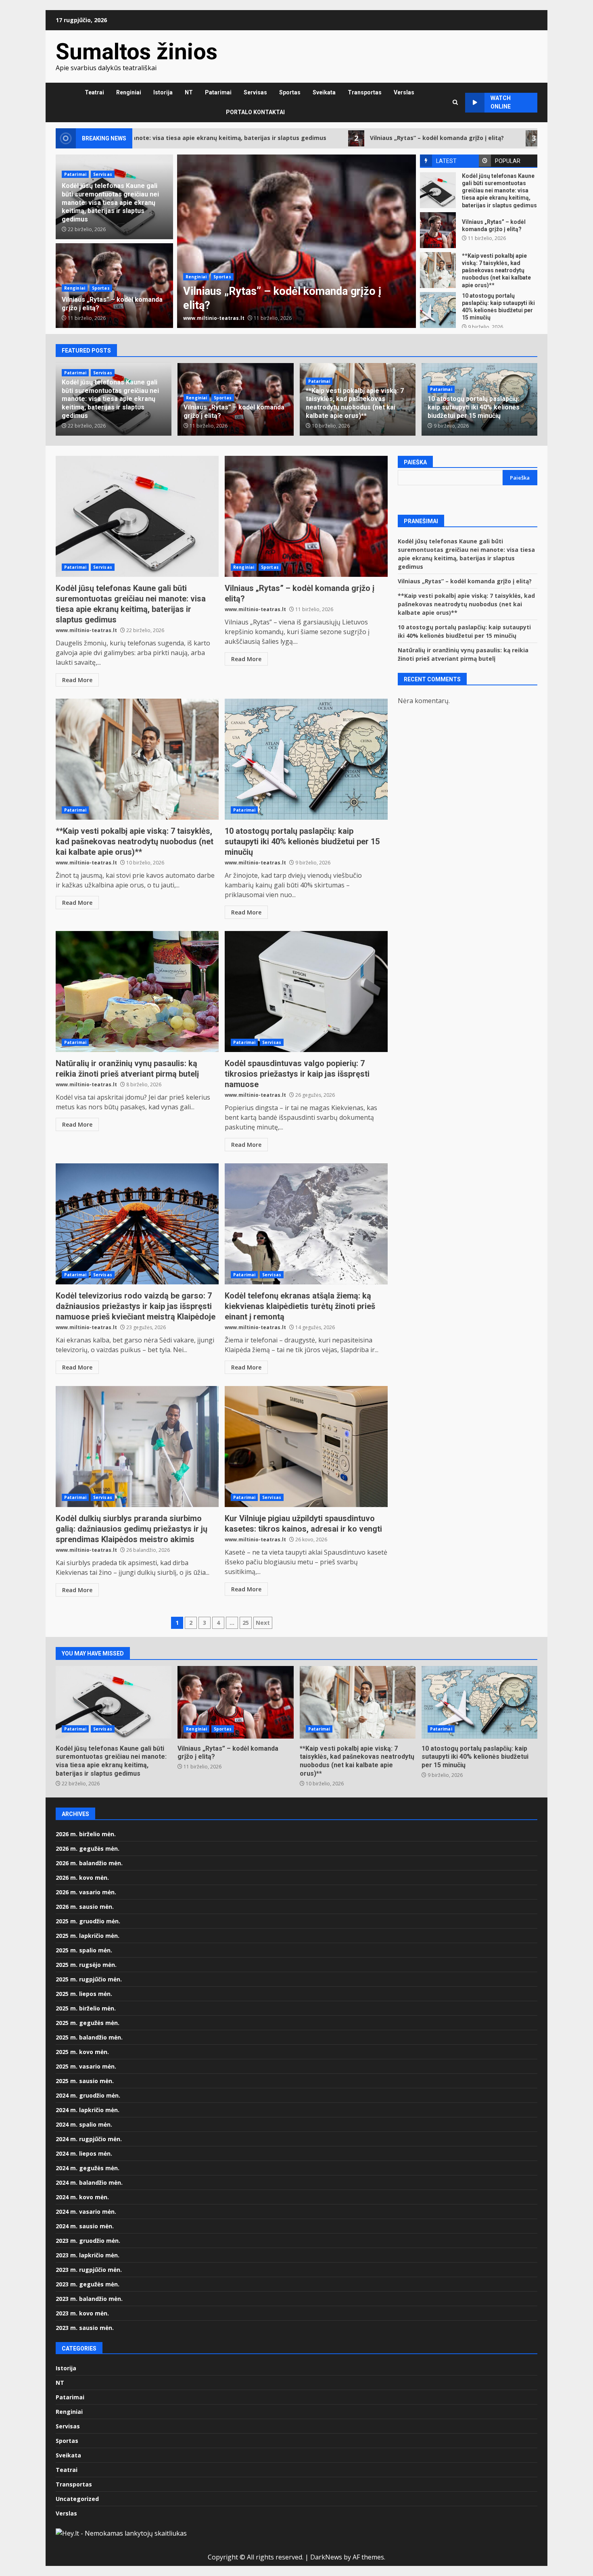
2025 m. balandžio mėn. (89, 2037)
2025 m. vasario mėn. (86, 2066)
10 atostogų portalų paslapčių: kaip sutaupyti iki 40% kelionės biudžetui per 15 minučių (438, 310)
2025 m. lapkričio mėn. (88, 1936)
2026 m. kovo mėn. (82, 1878)
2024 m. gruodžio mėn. (88, 2095)
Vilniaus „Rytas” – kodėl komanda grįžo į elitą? (294, 138)
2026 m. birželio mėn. (86, 1834)
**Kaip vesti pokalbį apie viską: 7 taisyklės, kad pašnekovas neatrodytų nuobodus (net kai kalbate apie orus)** (296, 241)
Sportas (290, 92)
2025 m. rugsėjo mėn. (86, 1965)
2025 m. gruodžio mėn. (88, 1921)
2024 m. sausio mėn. (85, 2226)
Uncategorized (77, 2499)
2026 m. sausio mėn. (85, 1907)
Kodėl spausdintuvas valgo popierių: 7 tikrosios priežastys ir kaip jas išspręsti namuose (306, 992)
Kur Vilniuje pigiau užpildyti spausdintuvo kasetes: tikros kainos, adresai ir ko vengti (306, 1447)
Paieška (415, 462)
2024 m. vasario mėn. (86, 2212)
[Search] (455, 102)
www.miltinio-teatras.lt (214, 318)
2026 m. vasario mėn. (86, 1892)
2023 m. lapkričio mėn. (88, 2255)
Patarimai (218, 92)
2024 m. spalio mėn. (84, 2124)
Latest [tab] (446, 161)
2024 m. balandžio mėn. (89, 2183)
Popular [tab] (508, 161)
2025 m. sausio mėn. (85, 2081)
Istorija (163, 92)
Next (263, 1623)
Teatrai (94, 92)
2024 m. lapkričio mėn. (88, 2110)
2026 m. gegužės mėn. (88, 1848)
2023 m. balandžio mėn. (89, 2299)
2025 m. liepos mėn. (84, 1994)
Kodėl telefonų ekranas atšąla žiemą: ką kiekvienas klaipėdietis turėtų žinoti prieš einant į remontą (306, 1224)
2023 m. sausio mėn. (85, 2328)
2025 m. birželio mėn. (86, 2008)
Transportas (365, 92)
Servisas (255, 92)
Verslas (404, 92)
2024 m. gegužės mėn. (88, 2168)
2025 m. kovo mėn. (82, 2052)
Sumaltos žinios (137, 52)
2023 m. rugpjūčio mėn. (89, 2270)
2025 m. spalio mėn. (84, 1950)
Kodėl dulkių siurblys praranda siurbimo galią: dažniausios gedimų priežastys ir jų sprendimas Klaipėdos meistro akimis (137, 1447)
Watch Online (501, 102)
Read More (77, 680)
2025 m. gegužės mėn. (88, 2023)
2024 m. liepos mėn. (84, 2153)
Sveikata (324, 92)
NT (189, 92)
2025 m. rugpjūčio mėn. (89, 1979)
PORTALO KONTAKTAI (255, 112)
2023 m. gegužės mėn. (88, 2284)
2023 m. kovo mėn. (82, 2313)
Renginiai (129, 92)
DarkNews (326, 2557)
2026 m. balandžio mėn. (89, 1863)
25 (246, 1623)
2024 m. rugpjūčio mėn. (89, 2139)
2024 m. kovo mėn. (82, 2197)
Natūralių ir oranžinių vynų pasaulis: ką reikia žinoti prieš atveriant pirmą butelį (137, 992)
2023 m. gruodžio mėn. (88, 2241)
